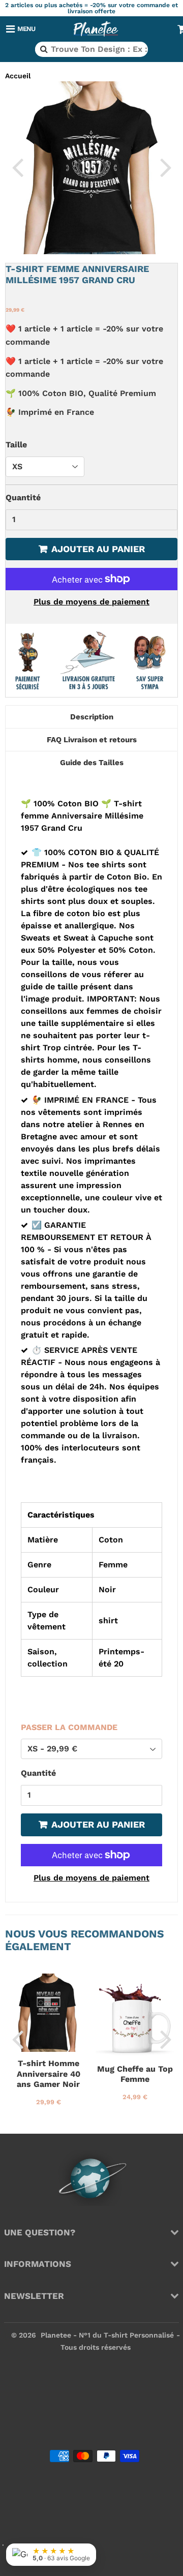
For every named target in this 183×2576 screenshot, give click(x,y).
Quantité (23, 497)
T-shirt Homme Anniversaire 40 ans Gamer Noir (49, 2074)
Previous (17, 167)
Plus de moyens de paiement (91, 602)
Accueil (18, 76)
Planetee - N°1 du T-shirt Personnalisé (107, 2335)
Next (166, 167)
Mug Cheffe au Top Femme (135, 2074)
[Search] (43, 49)
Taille (16, 445)
